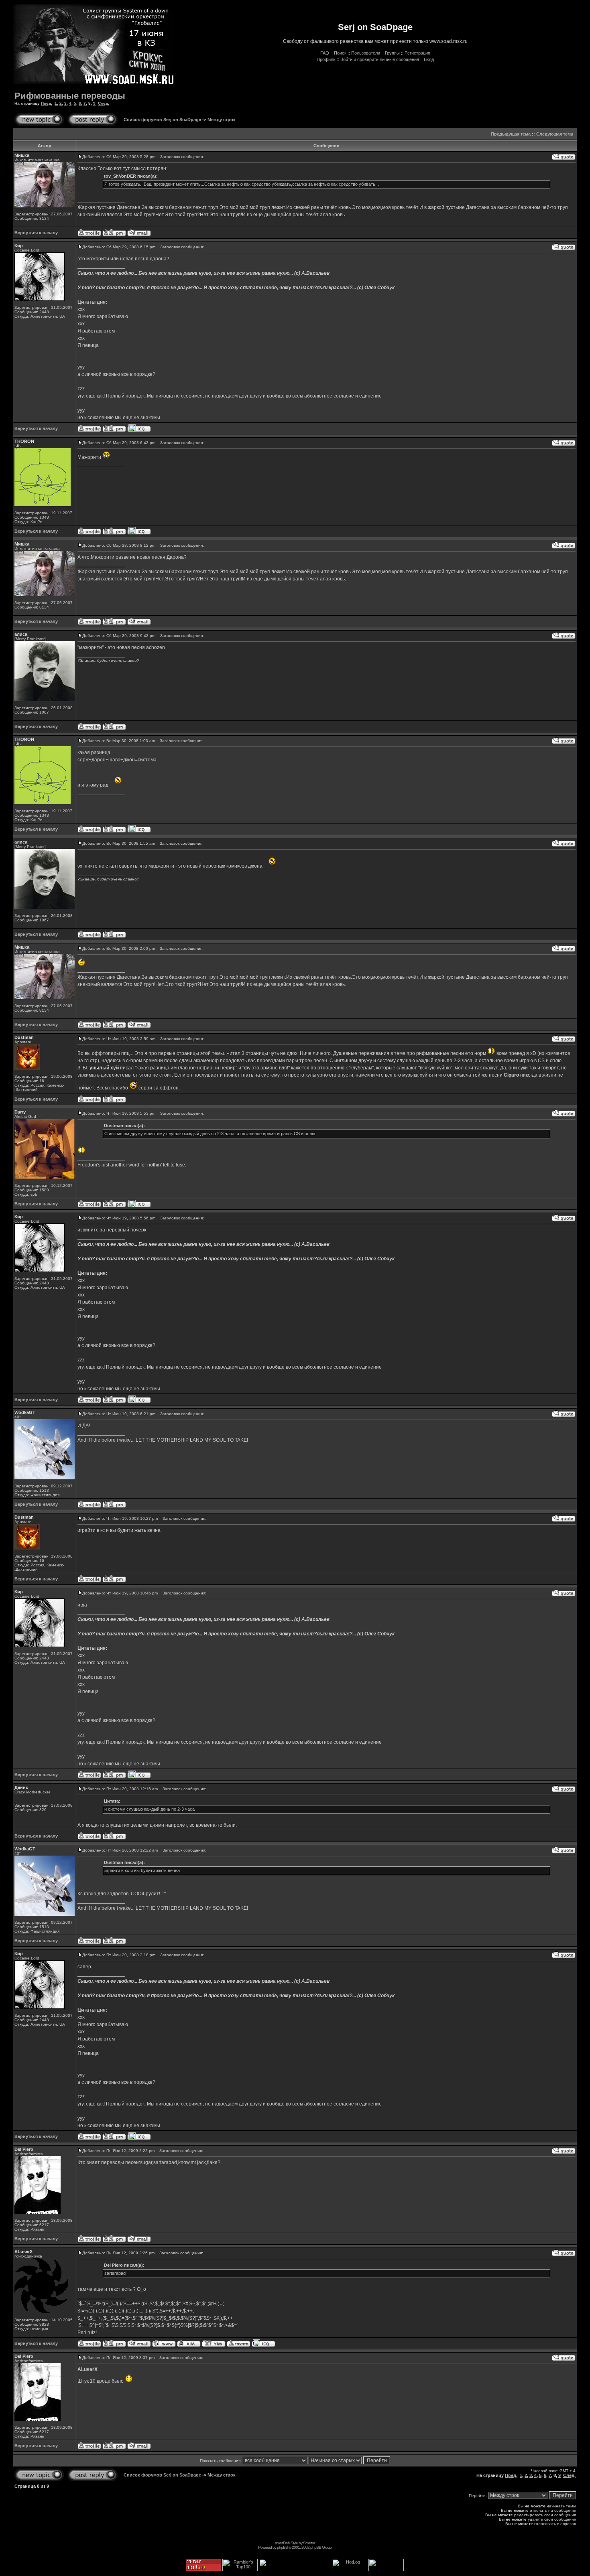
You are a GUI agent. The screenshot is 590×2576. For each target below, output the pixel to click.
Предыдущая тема (511, 134)
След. (104, 103)
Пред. (47, 103)
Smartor (309, 2543)
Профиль (326, 59)
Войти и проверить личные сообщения (380, 59)
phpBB (282, 2547)
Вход (429, 59)
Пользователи (366, 53)
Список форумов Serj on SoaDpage (162, 120)
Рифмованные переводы (70, 96)
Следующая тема (555, 134)
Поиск (340, 53)
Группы (392, 53)
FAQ (325, 53)
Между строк (222, 120)
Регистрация (417, 53)
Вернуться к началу (36, 233)
